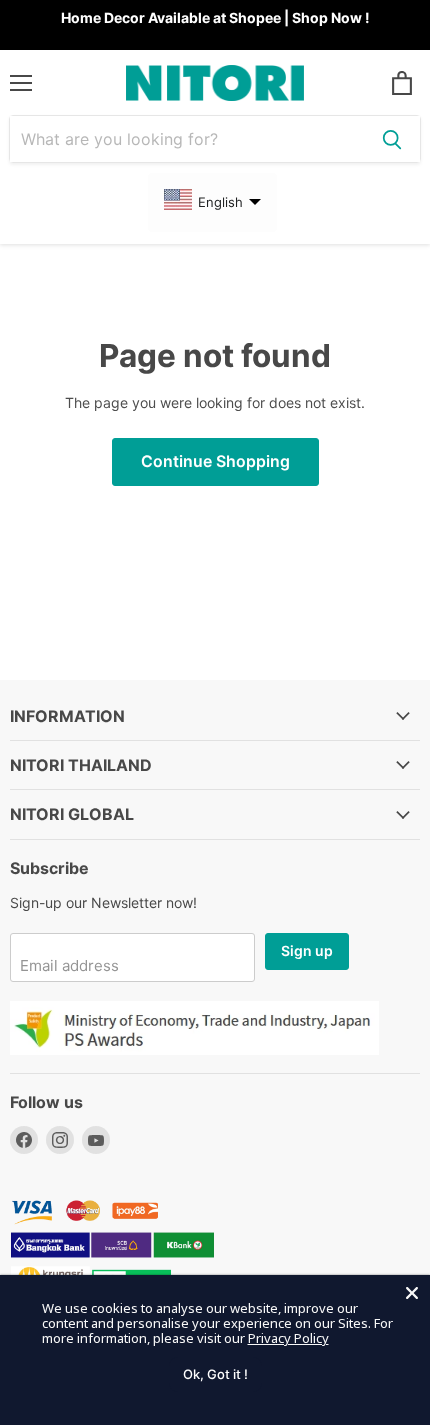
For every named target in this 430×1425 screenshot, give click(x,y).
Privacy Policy (288, 1338)
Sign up (307, 950)
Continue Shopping (215, 461)
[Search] (392, 139)
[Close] (412, 1293)
